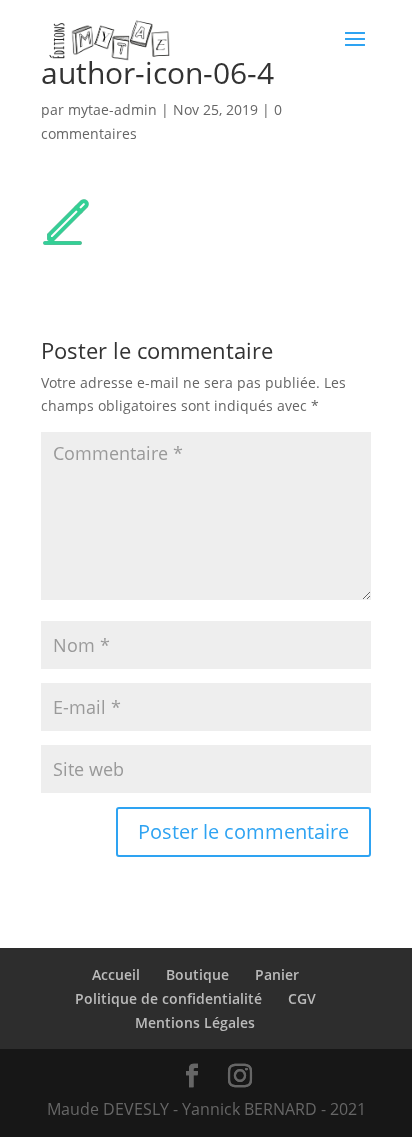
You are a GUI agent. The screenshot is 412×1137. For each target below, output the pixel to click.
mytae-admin (112, 109)
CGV (302, 998)
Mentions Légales (195, 1022)
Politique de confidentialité (168, 998)
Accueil (116, 974)
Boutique (197, 974)
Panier (277, 974)
